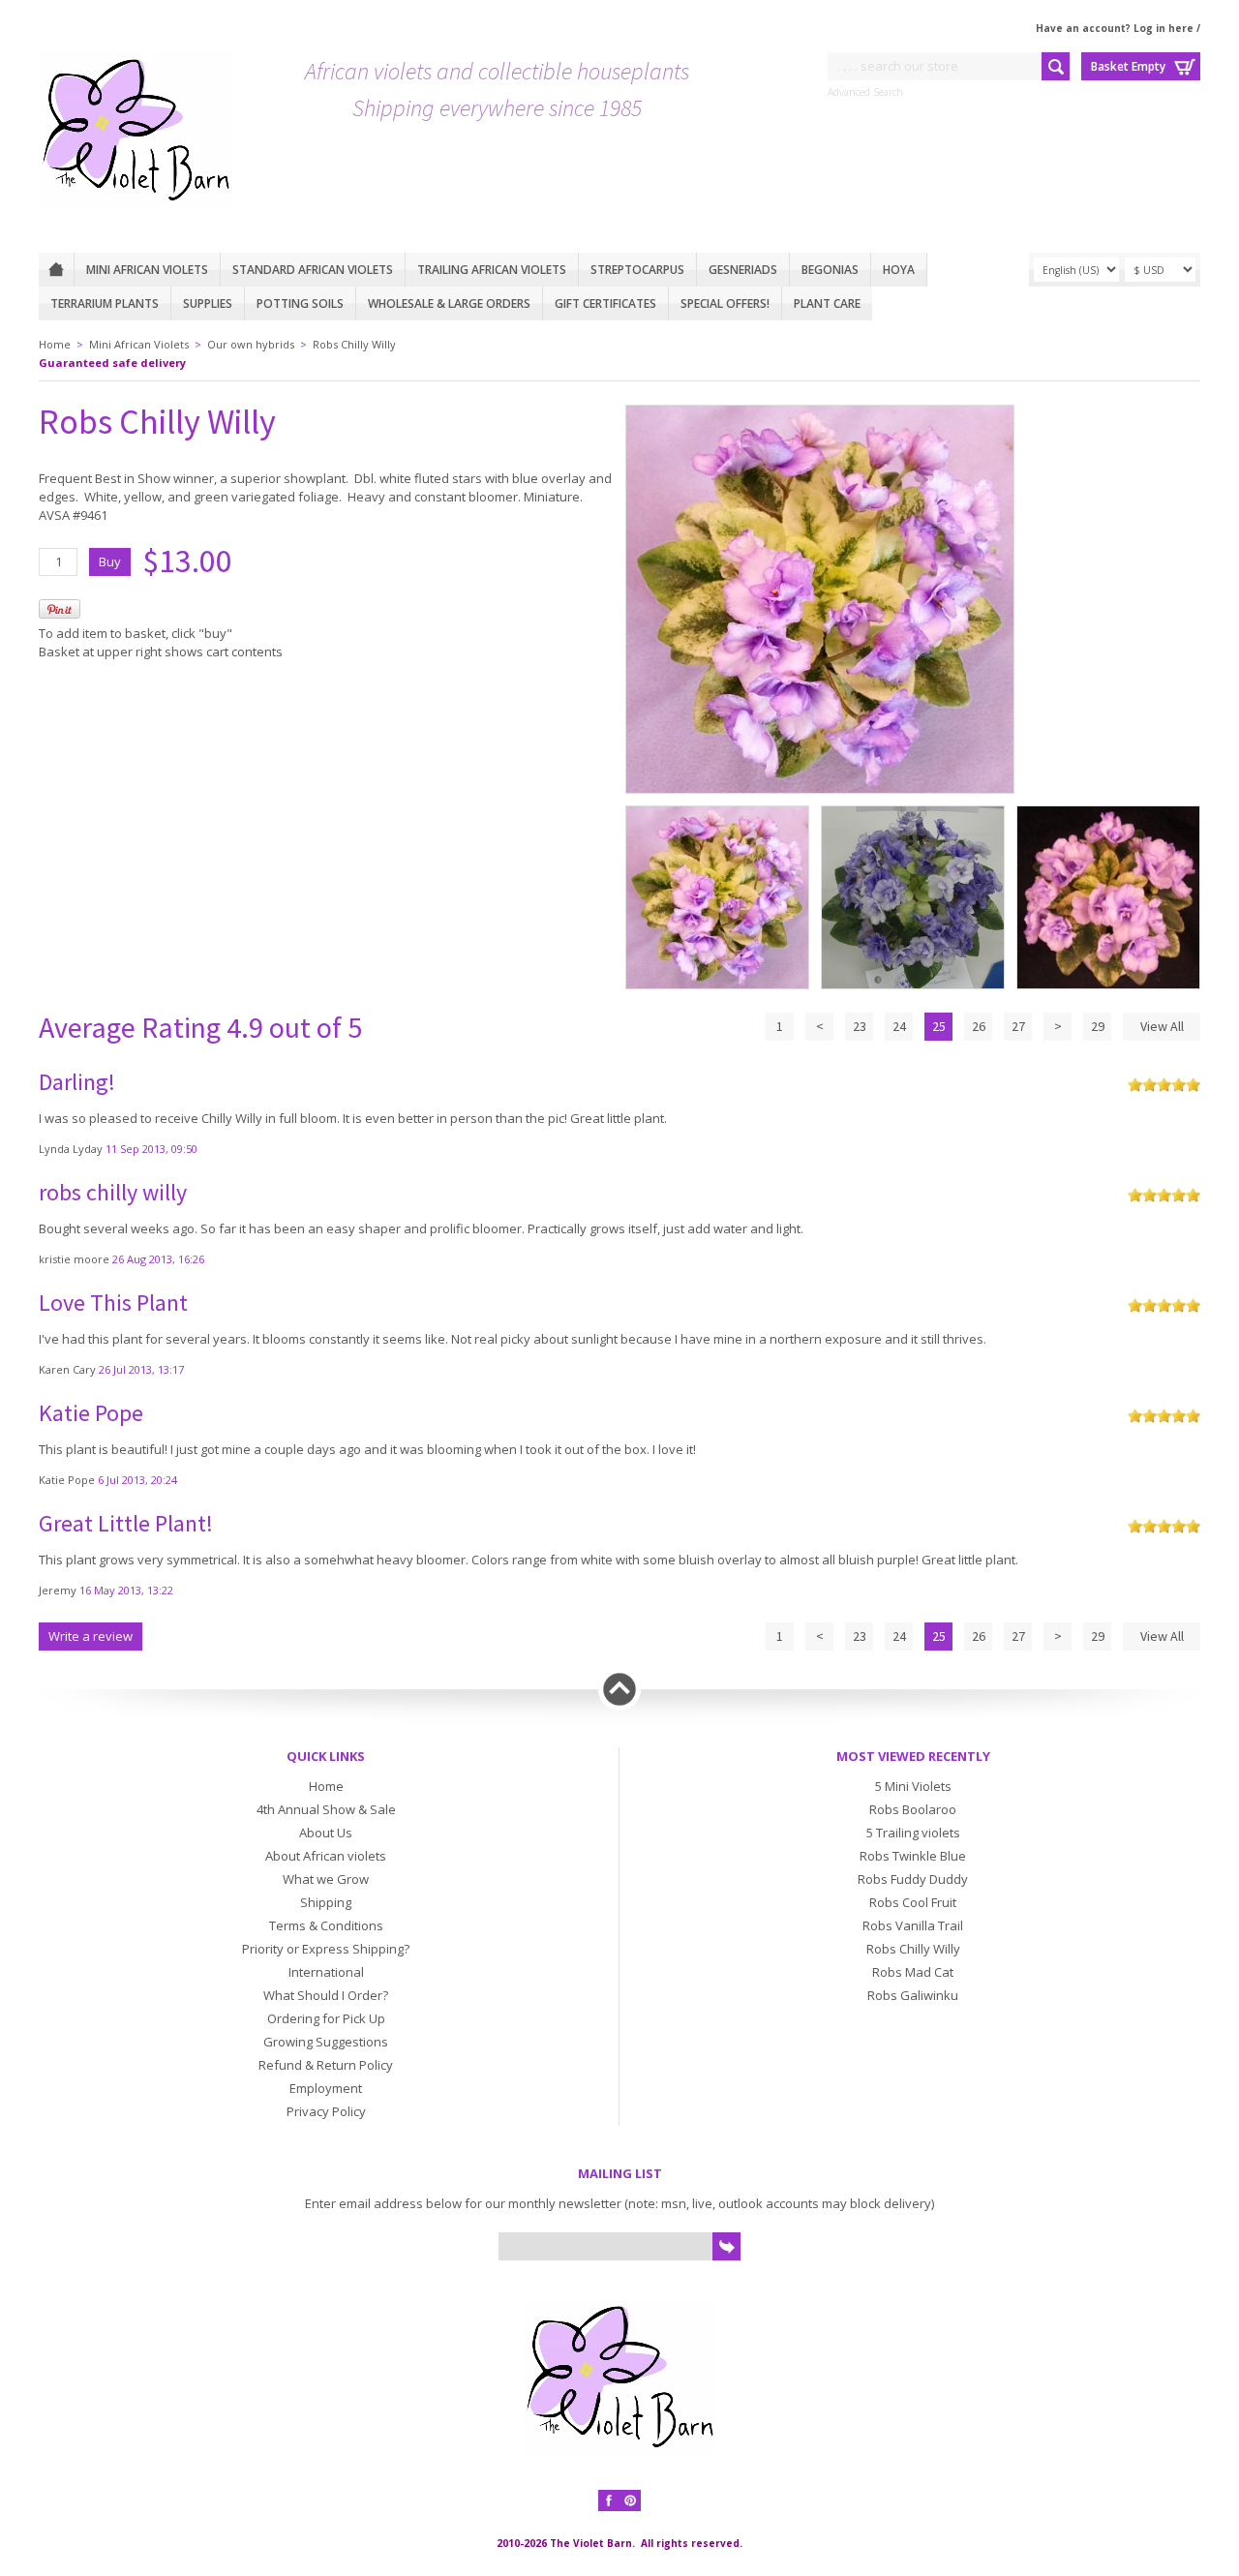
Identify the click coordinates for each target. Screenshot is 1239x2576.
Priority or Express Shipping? (326, 1949)
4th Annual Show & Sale (326, 1809)
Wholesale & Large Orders (449, 303)
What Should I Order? (326, 1995)
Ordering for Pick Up (326, 2018)
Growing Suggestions (326, 2042)
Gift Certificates (605, 303)
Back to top (619, 1689)
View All (1162, 1026)
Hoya (899, 270)
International (326, 1972)
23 (860, 1026)
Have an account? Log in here (1115, 28)
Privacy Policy (326, 2111)
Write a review (91, 1636)
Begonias (830, 270)
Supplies (208, 303)
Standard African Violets (313, 270)
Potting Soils (300, 303)
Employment (326, 2088)
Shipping (326, 1902)
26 (979, 1026)
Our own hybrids (251, 344)
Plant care (827, 303)
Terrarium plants (105, 303)
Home (56, 270)
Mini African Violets (147, 270)
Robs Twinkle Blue (913, 1856)
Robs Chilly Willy (354, 344)
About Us (326, 1833)
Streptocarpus (637, 270)
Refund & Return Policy (326, 2065)
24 (899, 1026)
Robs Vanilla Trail (913, 1925)
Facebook (609, 2500)
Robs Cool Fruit (913, 1902)
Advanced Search (865, 92)
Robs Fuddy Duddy (913, 1879)
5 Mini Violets (913, 1786)
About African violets (326, 1856)
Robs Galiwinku (913, 1995)
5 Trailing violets (913, 1833)
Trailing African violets (492, 270)
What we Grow (326, 1879)
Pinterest (630, 2500)
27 (1018, 1026)
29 (1098, 1026)
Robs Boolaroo (913, 1809)
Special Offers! (725, 303)
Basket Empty (1128, 66)
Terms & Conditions (326, 1925)
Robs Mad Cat (913, 1972)
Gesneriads (743, 270)
